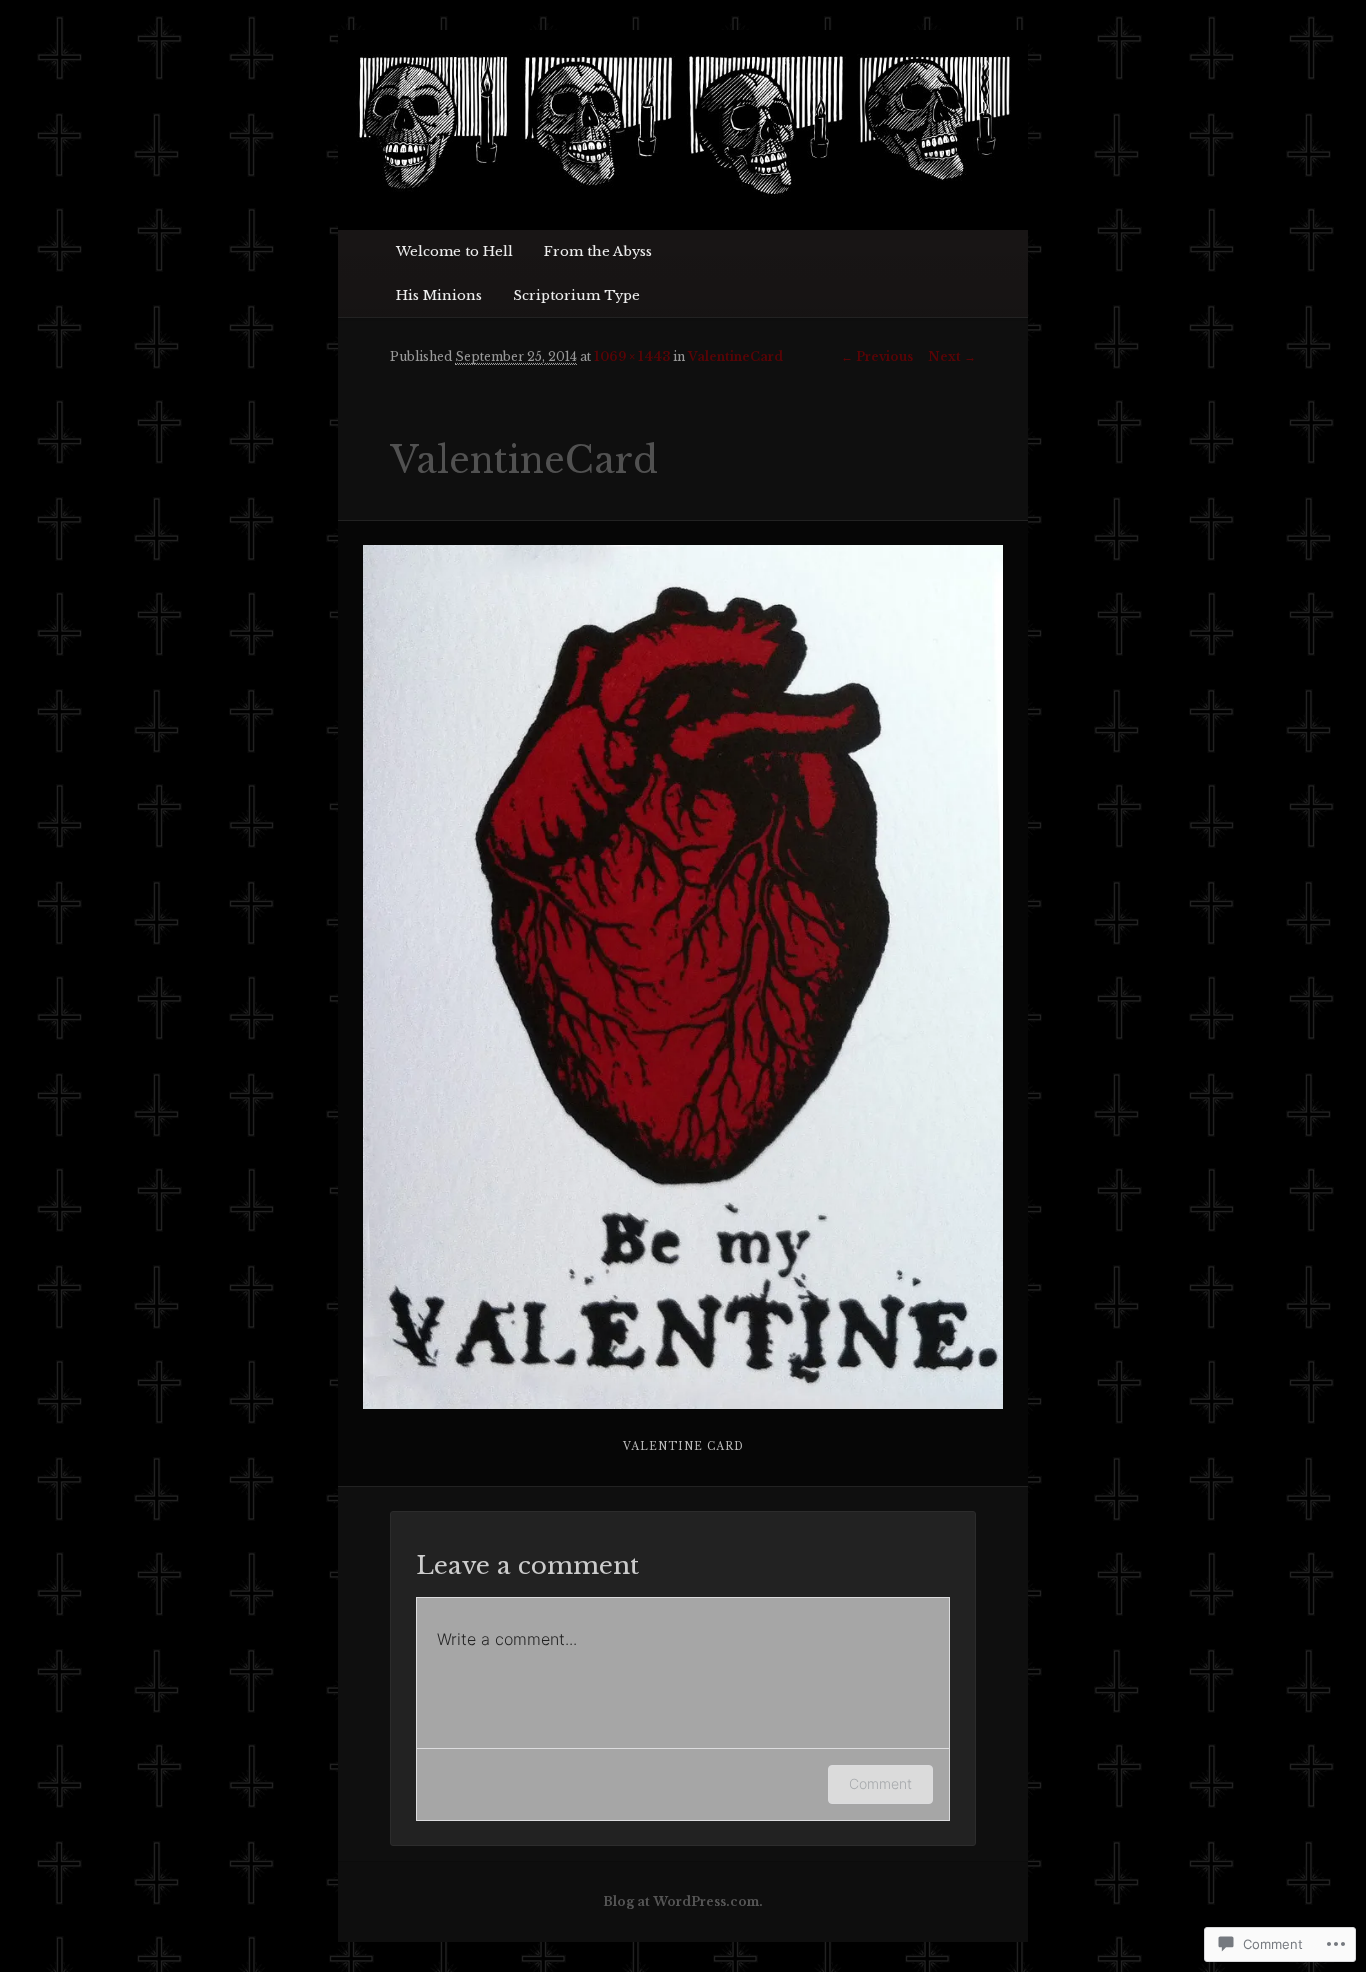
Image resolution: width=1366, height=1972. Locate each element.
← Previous (877, 356)
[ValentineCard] (683, 977)
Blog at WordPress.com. (683, 1901)
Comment (880, 1783)
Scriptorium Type (576, 295)
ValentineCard (735, 356)
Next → (952, 356)
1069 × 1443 (632, 356)
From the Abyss (598, 251)
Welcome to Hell (454, 251)
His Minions (439, 295)
